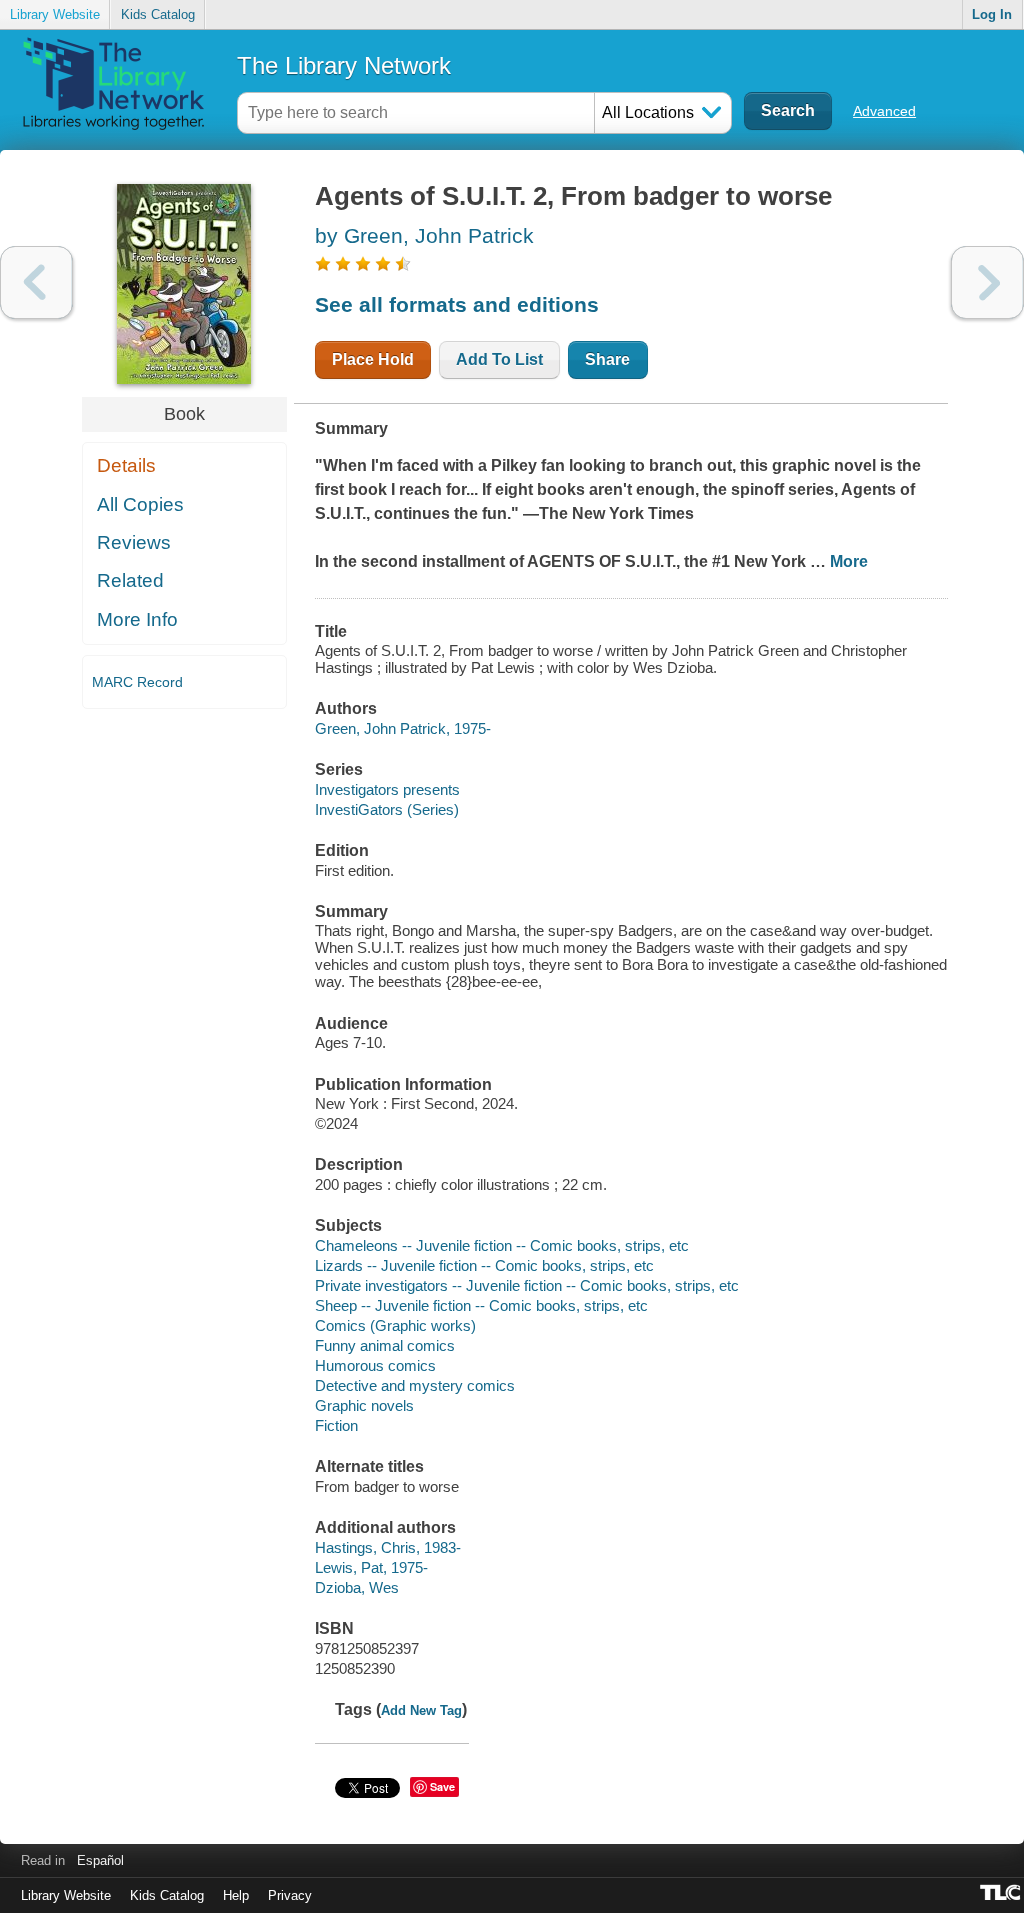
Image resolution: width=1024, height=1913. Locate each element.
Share (607, 359)
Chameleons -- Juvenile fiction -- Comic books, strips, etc (502, 1245)
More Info (137, 619)
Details (126, 465)
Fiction (336, 1425)
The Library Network (344, 65)
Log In (992, 14)
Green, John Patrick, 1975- (403, 728)
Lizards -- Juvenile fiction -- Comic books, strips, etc (484, 1265)
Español (100, 1860)
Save (442, 1786)
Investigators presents (387, 789)
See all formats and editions (457, 304)
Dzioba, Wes (357, 1587)
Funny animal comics (385, 1345)
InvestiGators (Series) (387, 809)
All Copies (140, 504)
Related (130, 580)
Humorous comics (375, 1365)
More (849, 561)
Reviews (134, 542)
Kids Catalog (158, 14)
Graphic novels (364, 1405)
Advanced (884, 111)
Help (236, 1895)
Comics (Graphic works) (395, 1325)
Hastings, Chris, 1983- (388, 1547)
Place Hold (373, 359)
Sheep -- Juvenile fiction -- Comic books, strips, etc (481, 1305)
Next (987, 282)
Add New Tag (421, 1710)
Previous (36, 282)
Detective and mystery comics (415, 1385)
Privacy (290, 1895)
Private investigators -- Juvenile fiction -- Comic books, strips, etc (527, 1285)
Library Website (55, 14)
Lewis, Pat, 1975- (371, 1567)
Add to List (499, 359)
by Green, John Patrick (424, 235)
